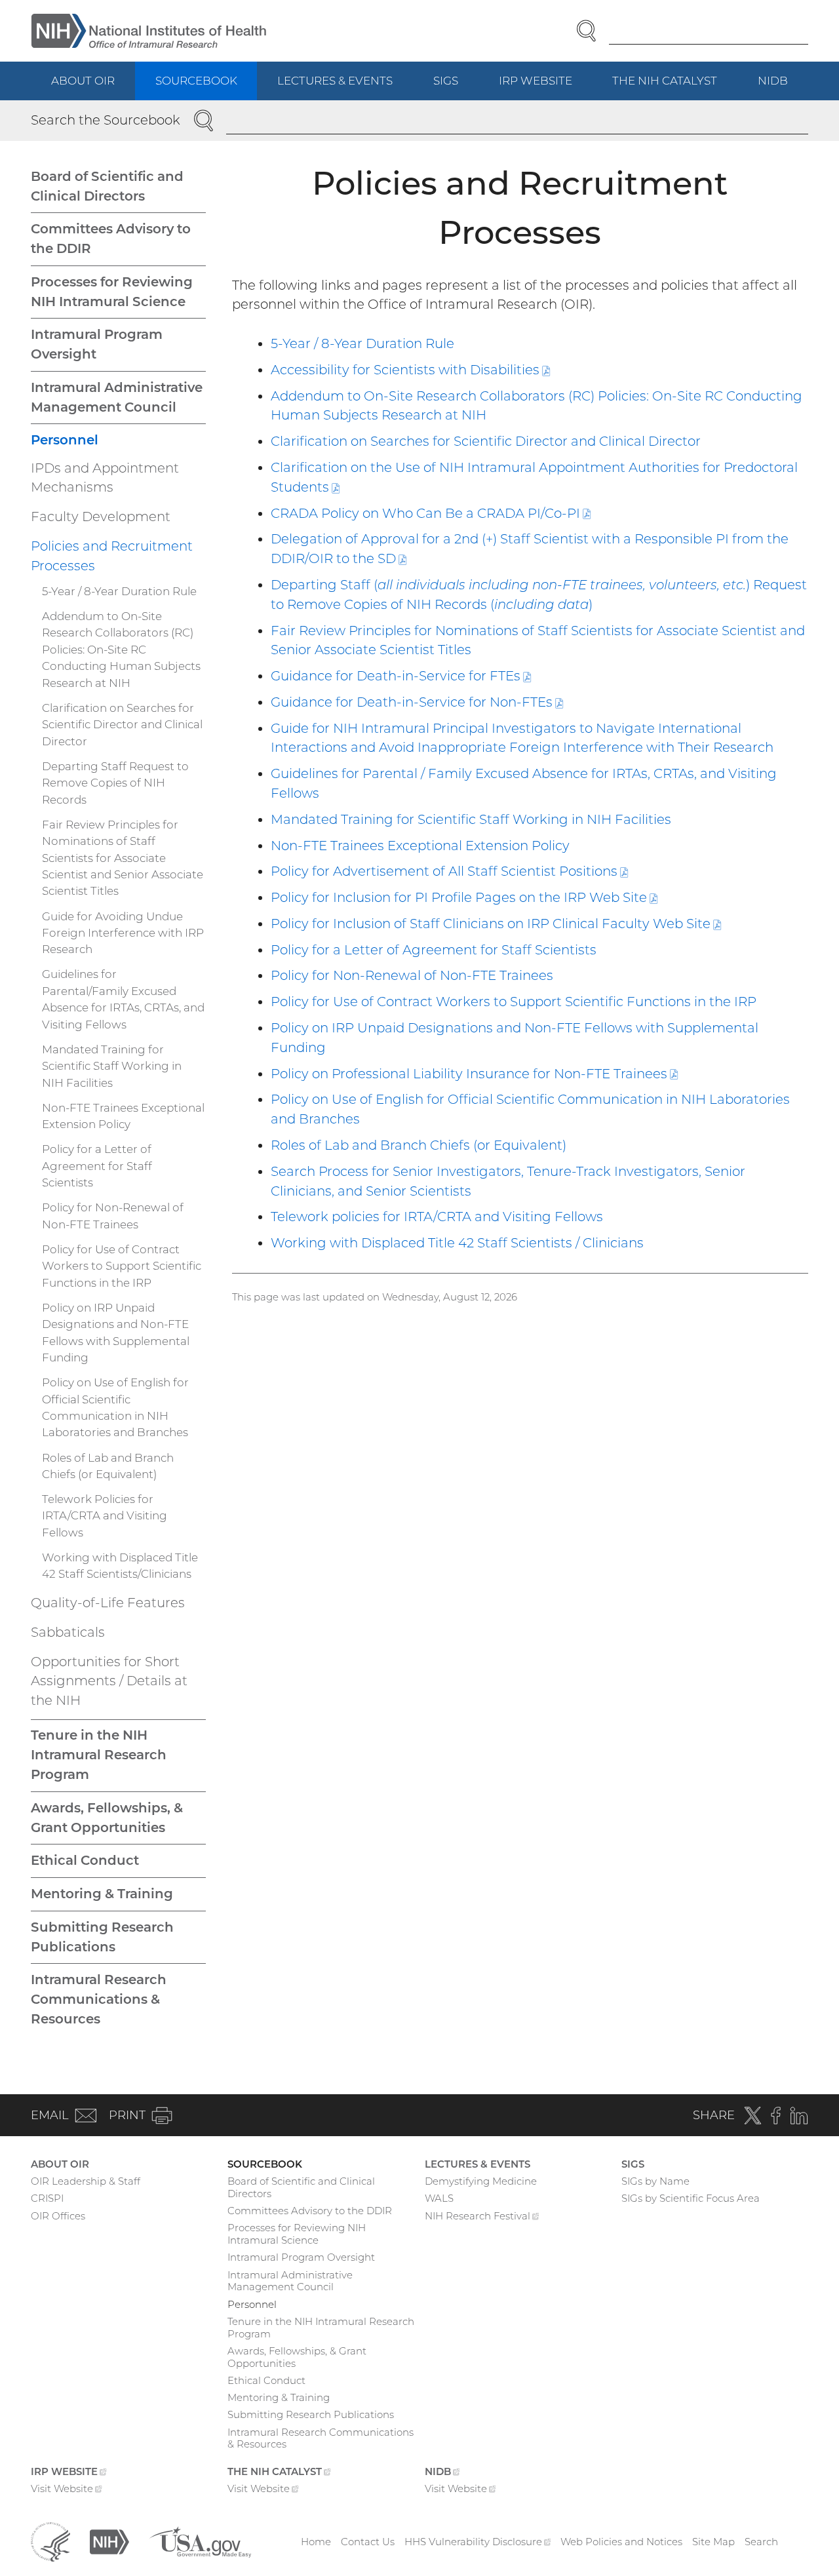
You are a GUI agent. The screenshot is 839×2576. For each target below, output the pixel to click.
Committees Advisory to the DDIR (111, 239)
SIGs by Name (655, 2181)
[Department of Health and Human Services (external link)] (50, 2541)
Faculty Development (101, 517)
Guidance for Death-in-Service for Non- (417, 702)
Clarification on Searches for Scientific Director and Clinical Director (486, 441)
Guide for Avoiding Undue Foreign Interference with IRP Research (123, 933)
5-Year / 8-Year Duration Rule (362, 343)
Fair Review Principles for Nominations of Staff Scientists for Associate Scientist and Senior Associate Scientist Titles (123, 858)
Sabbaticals (68, 1632)
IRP (546, 87)
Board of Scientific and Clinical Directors (107, 186)
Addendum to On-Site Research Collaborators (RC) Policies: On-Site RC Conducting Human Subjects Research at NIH (121, 650)
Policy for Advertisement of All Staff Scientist (449, 871)
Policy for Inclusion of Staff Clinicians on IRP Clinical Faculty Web (496, 924)
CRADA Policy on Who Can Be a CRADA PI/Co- (431, 513)
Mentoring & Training (102, 1894)
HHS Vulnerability (478, 2542)
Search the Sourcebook (106, 120)
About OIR (83, 81)
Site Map (713, 2542)
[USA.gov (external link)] (200, 2541)
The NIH (675, 87)
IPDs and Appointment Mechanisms (105, 478)
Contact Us (368, 2542)
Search (761, 2542)
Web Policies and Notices (621, 2542)
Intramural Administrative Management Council (117, 397)
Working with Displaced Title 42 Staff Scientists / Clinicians (457, 1243)
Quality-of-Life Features (108, 1603)
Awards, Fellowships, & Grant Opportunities (107, 1818)
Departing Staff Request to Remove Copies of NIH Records (115, 783)
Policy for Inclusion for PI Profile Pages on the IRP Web (464, 897)
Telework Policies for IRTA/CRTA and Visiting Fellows (105, 1516)
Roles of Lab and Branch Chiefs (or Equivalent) (419, 1145)
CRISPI (47, 2198)
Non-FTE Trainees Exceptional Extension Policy (420, 846)
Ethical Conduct (85, 1860)
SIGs (446, 81)
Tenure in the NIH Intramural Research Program (99, 1755)
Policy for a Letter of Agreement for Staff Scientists (434, 950)
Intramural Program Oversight (97, 344)
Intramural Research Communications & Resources (99, 1999)
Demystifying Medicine (481, 2181)
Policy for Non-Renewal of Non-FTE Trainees (412, 975)
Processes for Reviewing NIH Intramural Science (112, 292)
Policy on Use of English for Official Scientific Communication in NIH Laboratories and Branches (115, 1407)
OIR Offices (58, 2216)
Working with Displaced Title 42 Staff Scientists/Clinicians (120, 1566)
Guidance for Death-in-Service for (401, 676)
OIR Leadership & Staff (86, 2181)
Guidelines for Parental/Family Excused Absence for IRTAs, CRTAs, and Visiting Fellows (123, 999)
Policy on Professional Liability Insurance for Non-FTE (474, 1074)
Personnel (65, 440)
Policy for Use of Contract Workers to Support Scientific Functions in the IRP (514, 1002)
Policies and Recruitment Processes (112, 556)
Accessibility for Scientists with (410, 370)
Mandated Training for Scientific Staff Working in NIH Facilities (471, 819)
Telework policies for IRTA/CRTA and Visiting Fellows (437, 1217)
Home (316, 2542)
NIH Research (482, 2217)
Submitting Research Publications (102, 1937)
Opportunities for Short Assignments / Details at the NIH (109, 1681)
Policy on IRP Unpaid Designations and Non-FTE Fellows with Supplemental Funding (116, 1333)
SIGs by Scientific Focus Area (691, 2198)
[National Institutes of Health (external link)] (109, 2541)
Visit (67, 2490)
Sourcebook (196, 81)
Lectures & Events (335, 81)
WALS (439, 2198)
